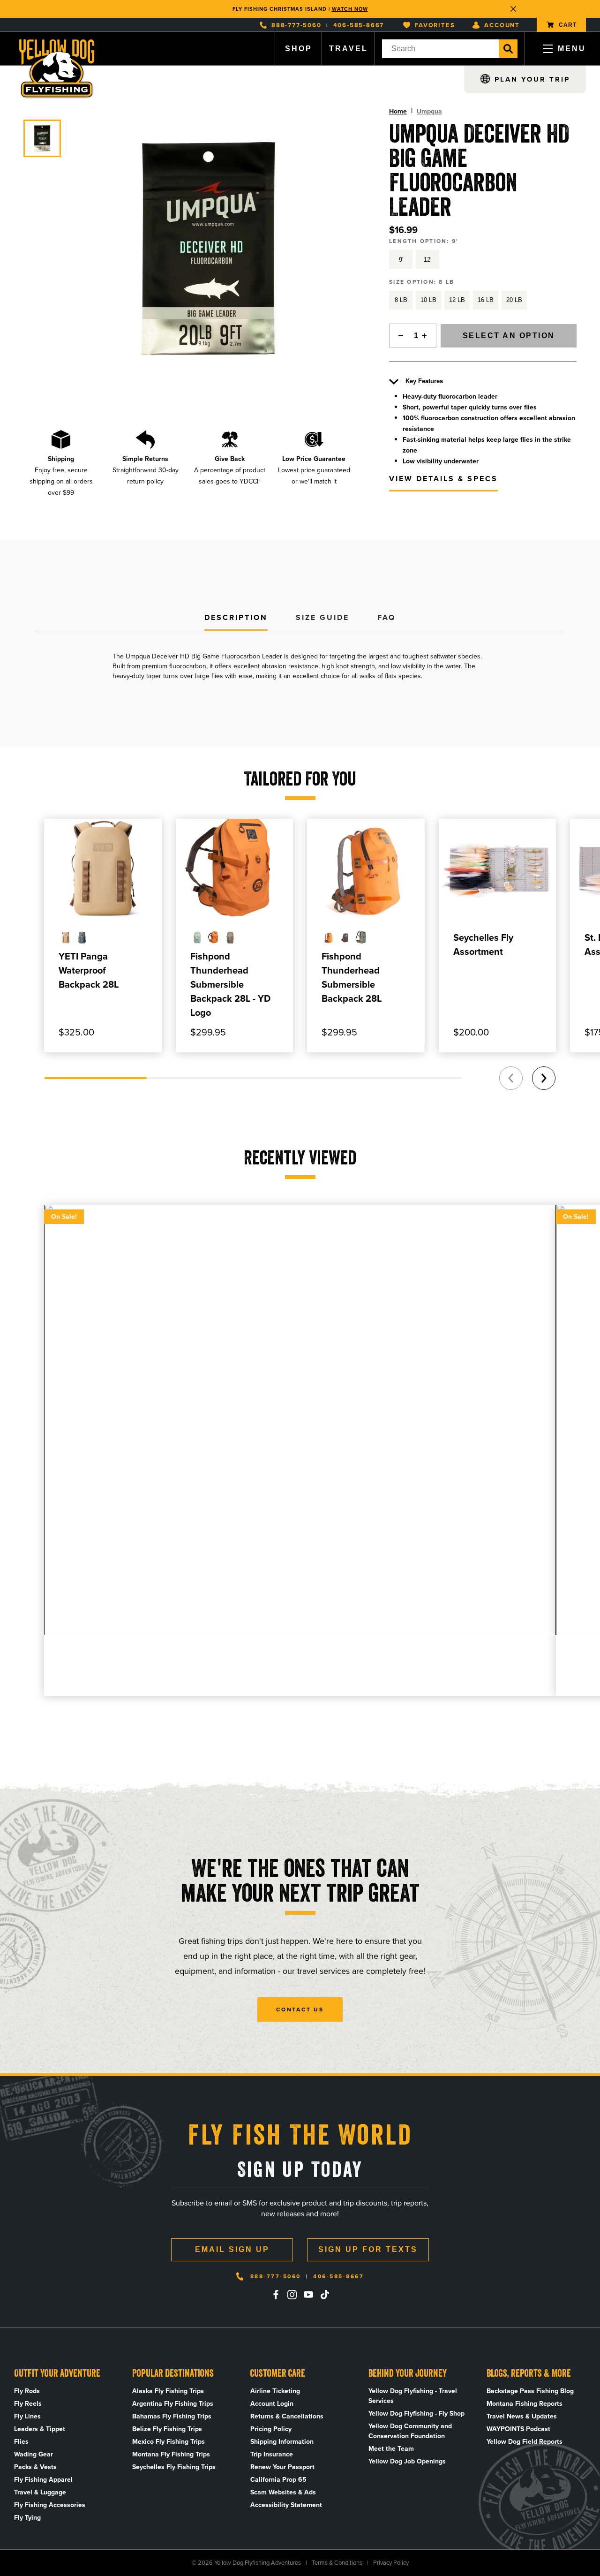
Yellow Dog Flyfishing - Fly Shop (416, 2414)
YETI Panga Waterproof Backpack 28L (89, 970)
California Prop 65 (278, 2480)
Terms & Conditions (337, 2563)
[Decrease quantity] (398, 336)
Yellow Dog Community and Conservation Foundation (410, 2431)
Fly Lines (27, 2416)
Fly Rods (27, 2391)
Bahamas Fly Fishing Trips (172, 2416)
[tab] (236, 618)
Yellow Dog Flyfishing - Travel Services (413, 2396)
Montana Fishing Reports (525, 2404)
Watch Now (350, 9)
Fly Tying (27, 2518)
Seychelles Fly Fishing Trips (174, 2467)
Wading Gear (34, 2454)
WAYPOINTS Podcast (518, 2429)
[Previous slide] (511, 1078)
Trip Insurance (272, 2454)
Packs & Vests (35, 2467)
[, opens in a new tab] (276, 2295)
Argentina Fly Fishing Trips (173, 2404)
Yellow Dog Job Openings (407, 2461)
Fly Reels (28, 2404)
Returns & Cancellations (287, 2416)
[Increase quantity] (427, 336)
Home (398, 111)
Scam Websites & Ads (283, 2492)
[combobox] (440, 49)
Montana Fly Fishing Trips (171, 2454)
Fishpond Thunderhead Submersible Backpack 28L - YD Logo (230, 984)
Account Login (272, 2404)
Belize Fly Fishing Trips (167, 2429)
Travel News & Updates (522, 2416)
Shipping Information (282, 2442)
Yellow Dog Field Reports (525, 2442)
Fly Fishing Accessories (50, 2505)
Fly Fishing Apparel (43, 2480)
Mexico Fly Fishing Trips (169, 2442)
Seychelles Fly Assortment (483, 944)
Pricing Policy (271, 2429)
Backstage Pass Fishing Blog (530, 2391)
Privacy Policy (391, 2563)
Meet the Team (391, 2449)
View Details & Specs (443, 479)
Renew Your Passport (282, 2467)
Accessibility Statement (286, 2505)
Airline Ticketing (275, 2391)
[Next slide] (544, 1078)
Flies (21, 2442)
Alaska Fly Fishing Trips (168, 2391)
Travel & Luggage (40, 2492)
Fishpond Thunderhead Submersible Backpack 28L (352, 977)
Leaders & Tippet (40, 2429)
